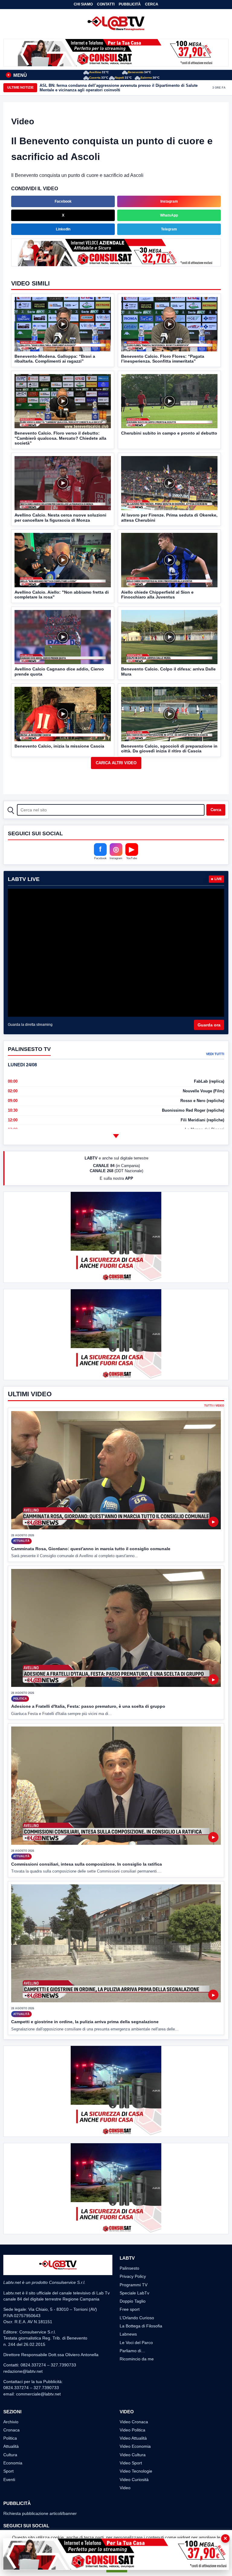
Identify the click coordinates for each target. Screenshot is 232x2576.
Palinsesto (129, 2268)
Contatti (106, 4)
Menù (17, 75)
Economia (13, 2463)
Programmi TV (134, 2285)
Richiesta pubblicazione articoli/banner (40, 2513)
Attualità (11, 2446)
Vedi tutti (215, 1054)
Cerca (152, 4)
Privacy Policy (133, 2276)
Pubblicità (130, 4)
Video (125, 2488)
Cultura (10, 2455)
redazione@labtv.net (23, 2371)
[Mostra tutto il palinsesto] (116, 1136)
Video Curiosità (134, 2480)
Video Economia (135, 2446)
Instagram (169, 201)
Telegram (169, 229)
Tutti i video (214, 1406)
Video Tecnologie (136, 2471)
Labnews (128, 2334)
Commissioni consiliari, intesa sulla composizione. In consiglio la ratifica (87, 1864)
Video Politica (132, 2430)
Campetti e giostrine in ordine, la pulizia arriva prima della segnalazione (85, 2022)
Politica (10, 2438)
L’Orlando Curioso (137, 2318)
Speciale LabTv (134, 2293)
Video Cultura (133, 2455)
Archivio (11, 2422)
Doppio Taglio (133, 2301)
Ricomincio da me (137, 2359)
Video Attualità (133, 2438)
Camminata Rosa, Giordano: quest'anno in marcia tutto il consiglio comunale (91, 1549)
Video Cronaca (134, 2422)
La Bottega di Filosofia (141, 2326)
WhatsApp (169, 215)
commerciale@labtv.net (38, 2394)
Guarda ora (209, 1025)
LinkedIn (63, 229)
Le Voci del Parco (136, 2343)
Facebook (63, 201)
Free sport (130, 2309)
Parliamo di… (132, 2351)
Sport (8, 2471)
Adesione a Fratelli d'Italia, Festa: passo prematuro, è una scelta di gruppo (88, 1706)
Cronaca (11, 2430)
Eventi (9, 2480)
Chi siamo (83, 4)
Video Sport (131, 2463)
